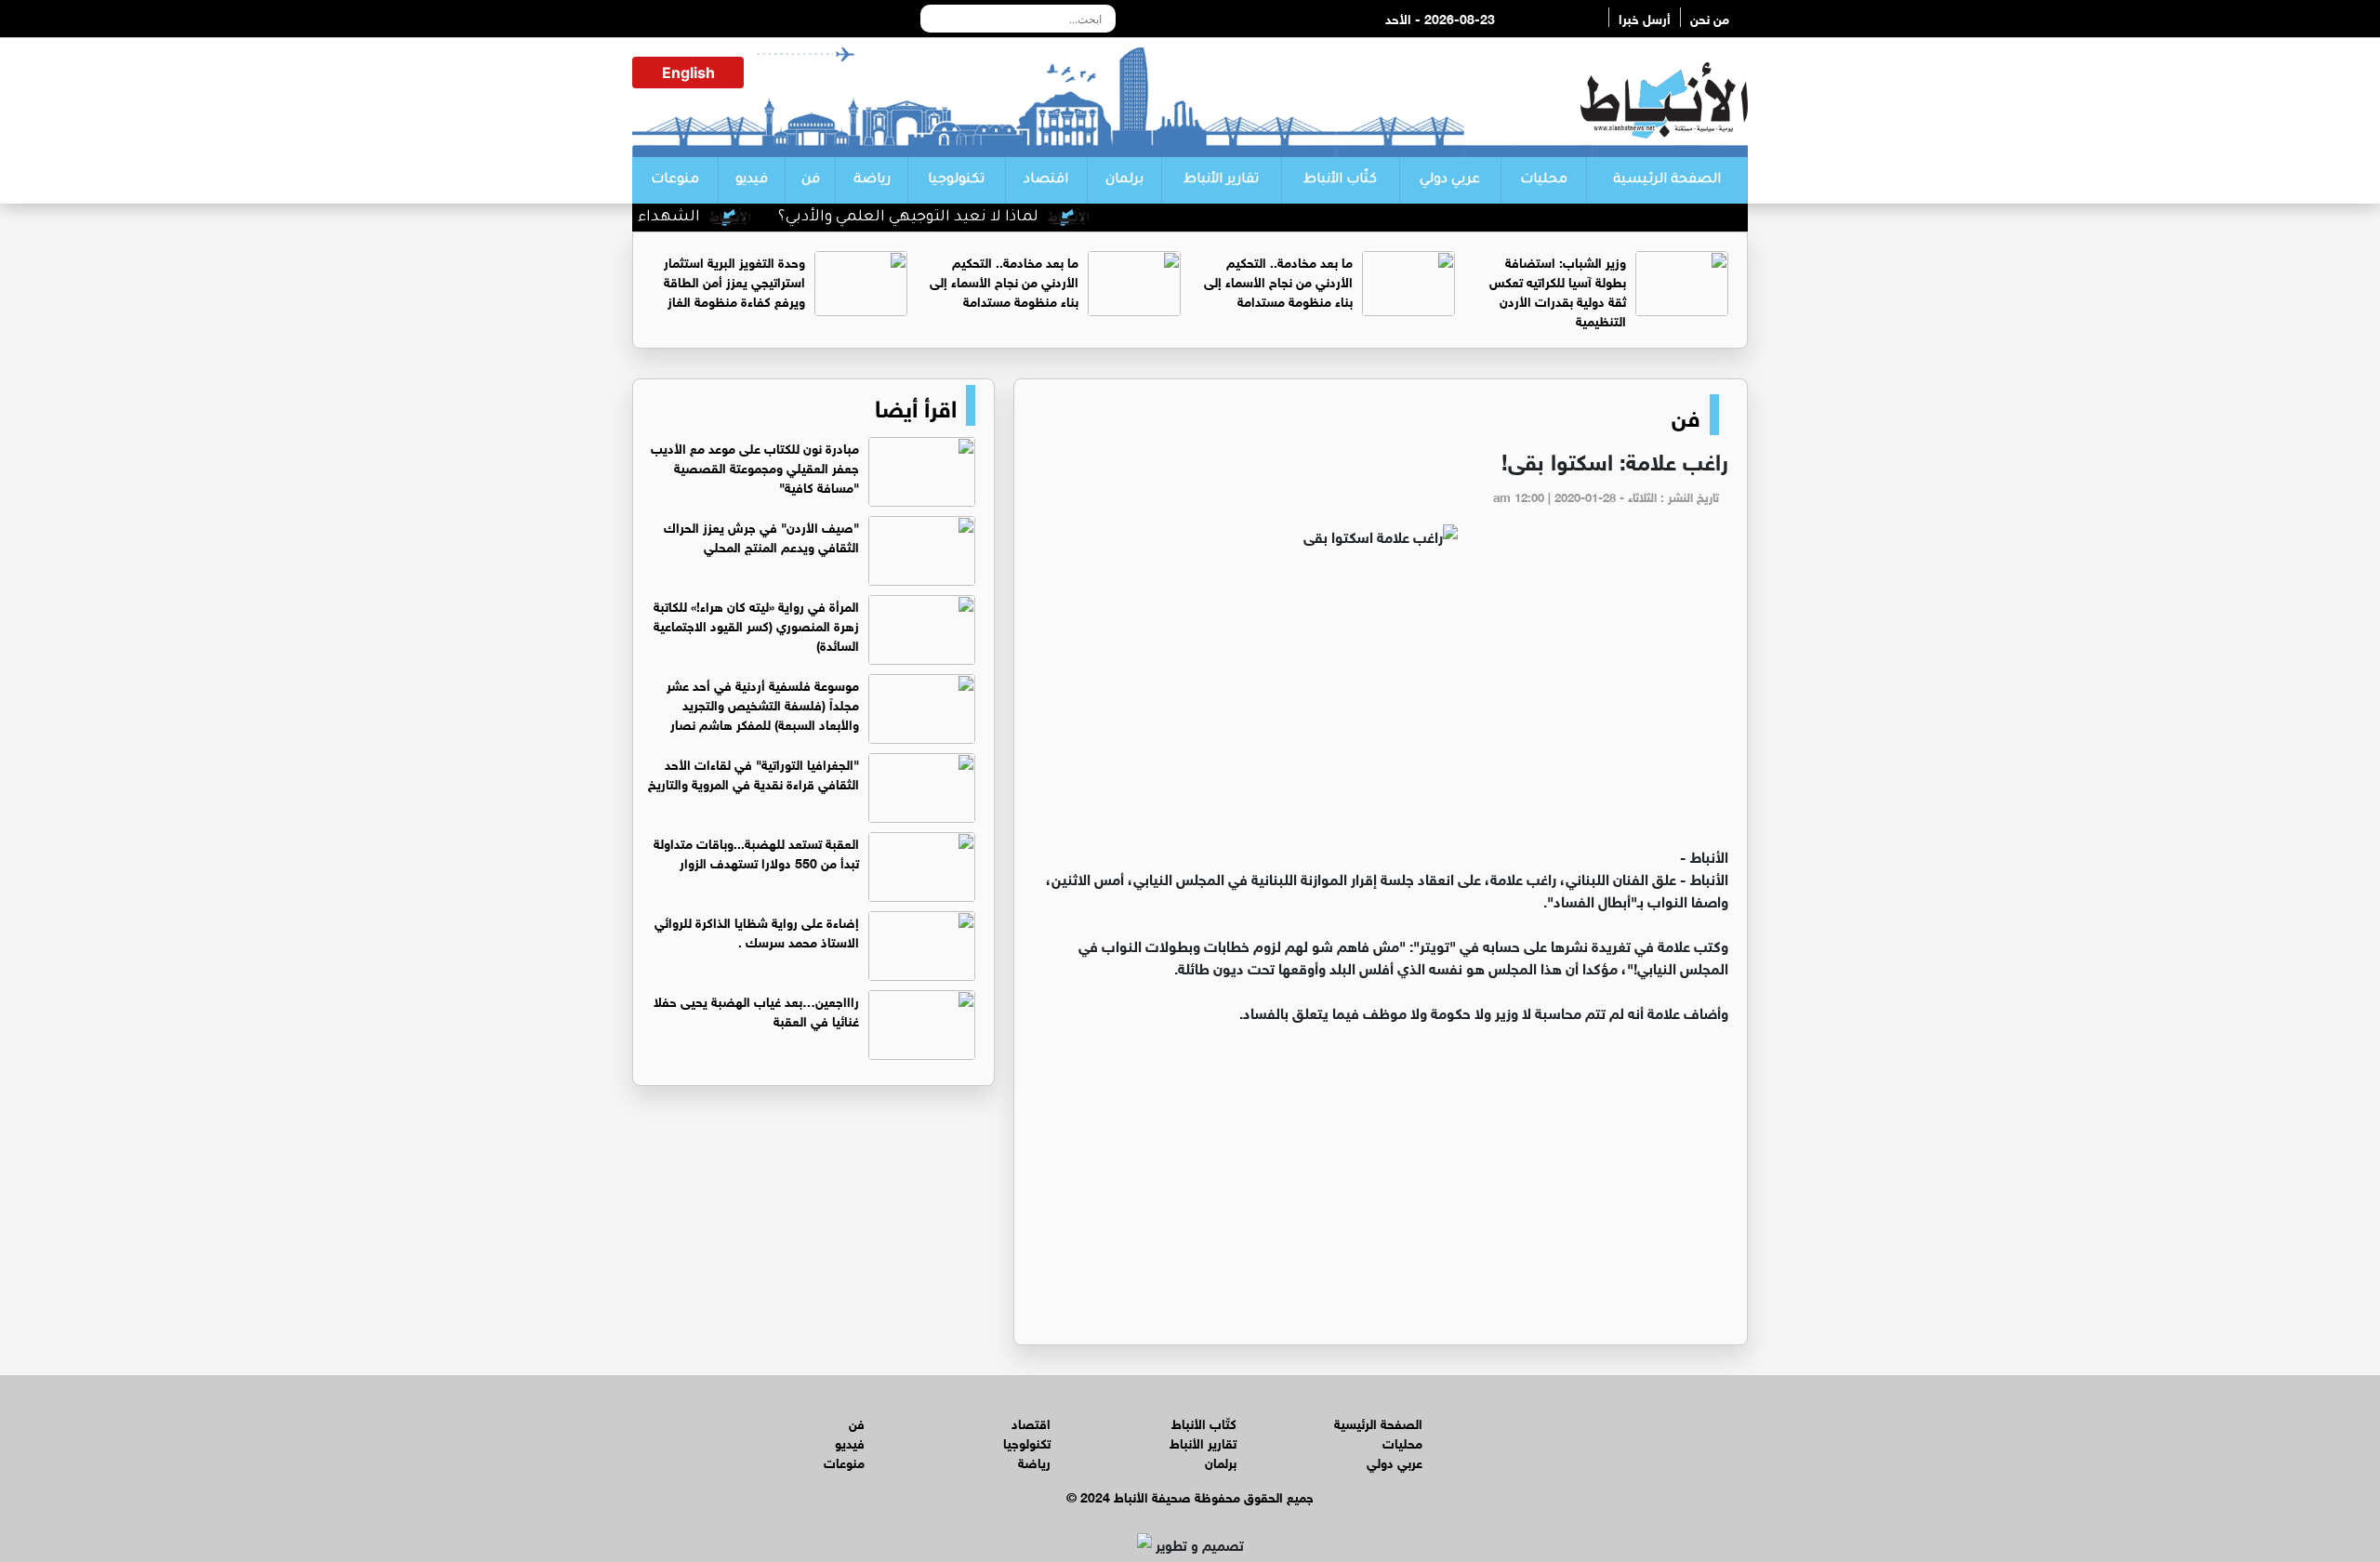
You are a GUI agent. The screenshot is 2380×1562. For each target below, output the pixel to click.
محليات (1544, 180)
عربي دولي (1450, 180)
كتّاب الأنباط (1340, 180)
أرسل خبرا (1645, 17)
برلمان (1124, 180)
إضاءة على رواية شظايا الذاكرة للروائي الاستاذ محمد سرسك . (757, 931)
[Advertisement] (1381, 705)
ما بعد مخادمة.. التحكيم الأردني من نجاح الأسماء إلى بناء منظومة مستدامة (1278, 280)
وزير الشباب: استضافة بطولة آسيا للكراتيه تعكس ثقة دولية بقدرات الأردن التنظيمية (1558, 290)
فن (811, 180)
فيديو (752, 180)
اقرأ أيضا (916, 405)
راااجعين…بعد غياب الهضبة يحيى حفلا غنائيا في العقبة (756, 1010)
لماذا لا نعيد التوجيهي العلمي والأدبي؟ (950, 218)
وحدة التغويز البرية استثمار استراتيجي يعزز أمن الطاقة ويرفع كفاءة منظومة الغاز (734, 280)
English (688, 73)
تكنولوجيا (956, 180)
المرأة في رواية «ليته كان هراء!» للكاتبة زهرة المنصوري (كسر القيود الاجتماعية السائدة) (756, 624)
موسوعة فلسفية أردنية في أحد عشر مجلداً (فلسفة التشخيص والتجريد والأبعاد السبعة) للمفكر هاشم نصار (763, 703)
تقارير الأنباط (1221, 180)
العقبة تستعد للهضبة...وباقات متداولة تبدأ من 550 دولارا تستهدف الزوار (756, 852)
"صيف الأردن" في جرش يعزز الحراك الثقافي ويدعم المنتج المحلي (761, 536)
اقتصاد (1046, 180)
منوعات (675, 180)
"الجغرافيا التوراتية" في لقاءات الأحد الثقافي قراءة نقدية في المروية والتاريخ (754, 773)
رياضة (872, 180)
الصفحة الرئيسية (1667, 180)
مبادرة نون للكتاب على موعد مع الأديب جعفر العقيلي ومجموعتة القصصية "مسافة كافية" (755, 466)
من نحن (1710, 17)
